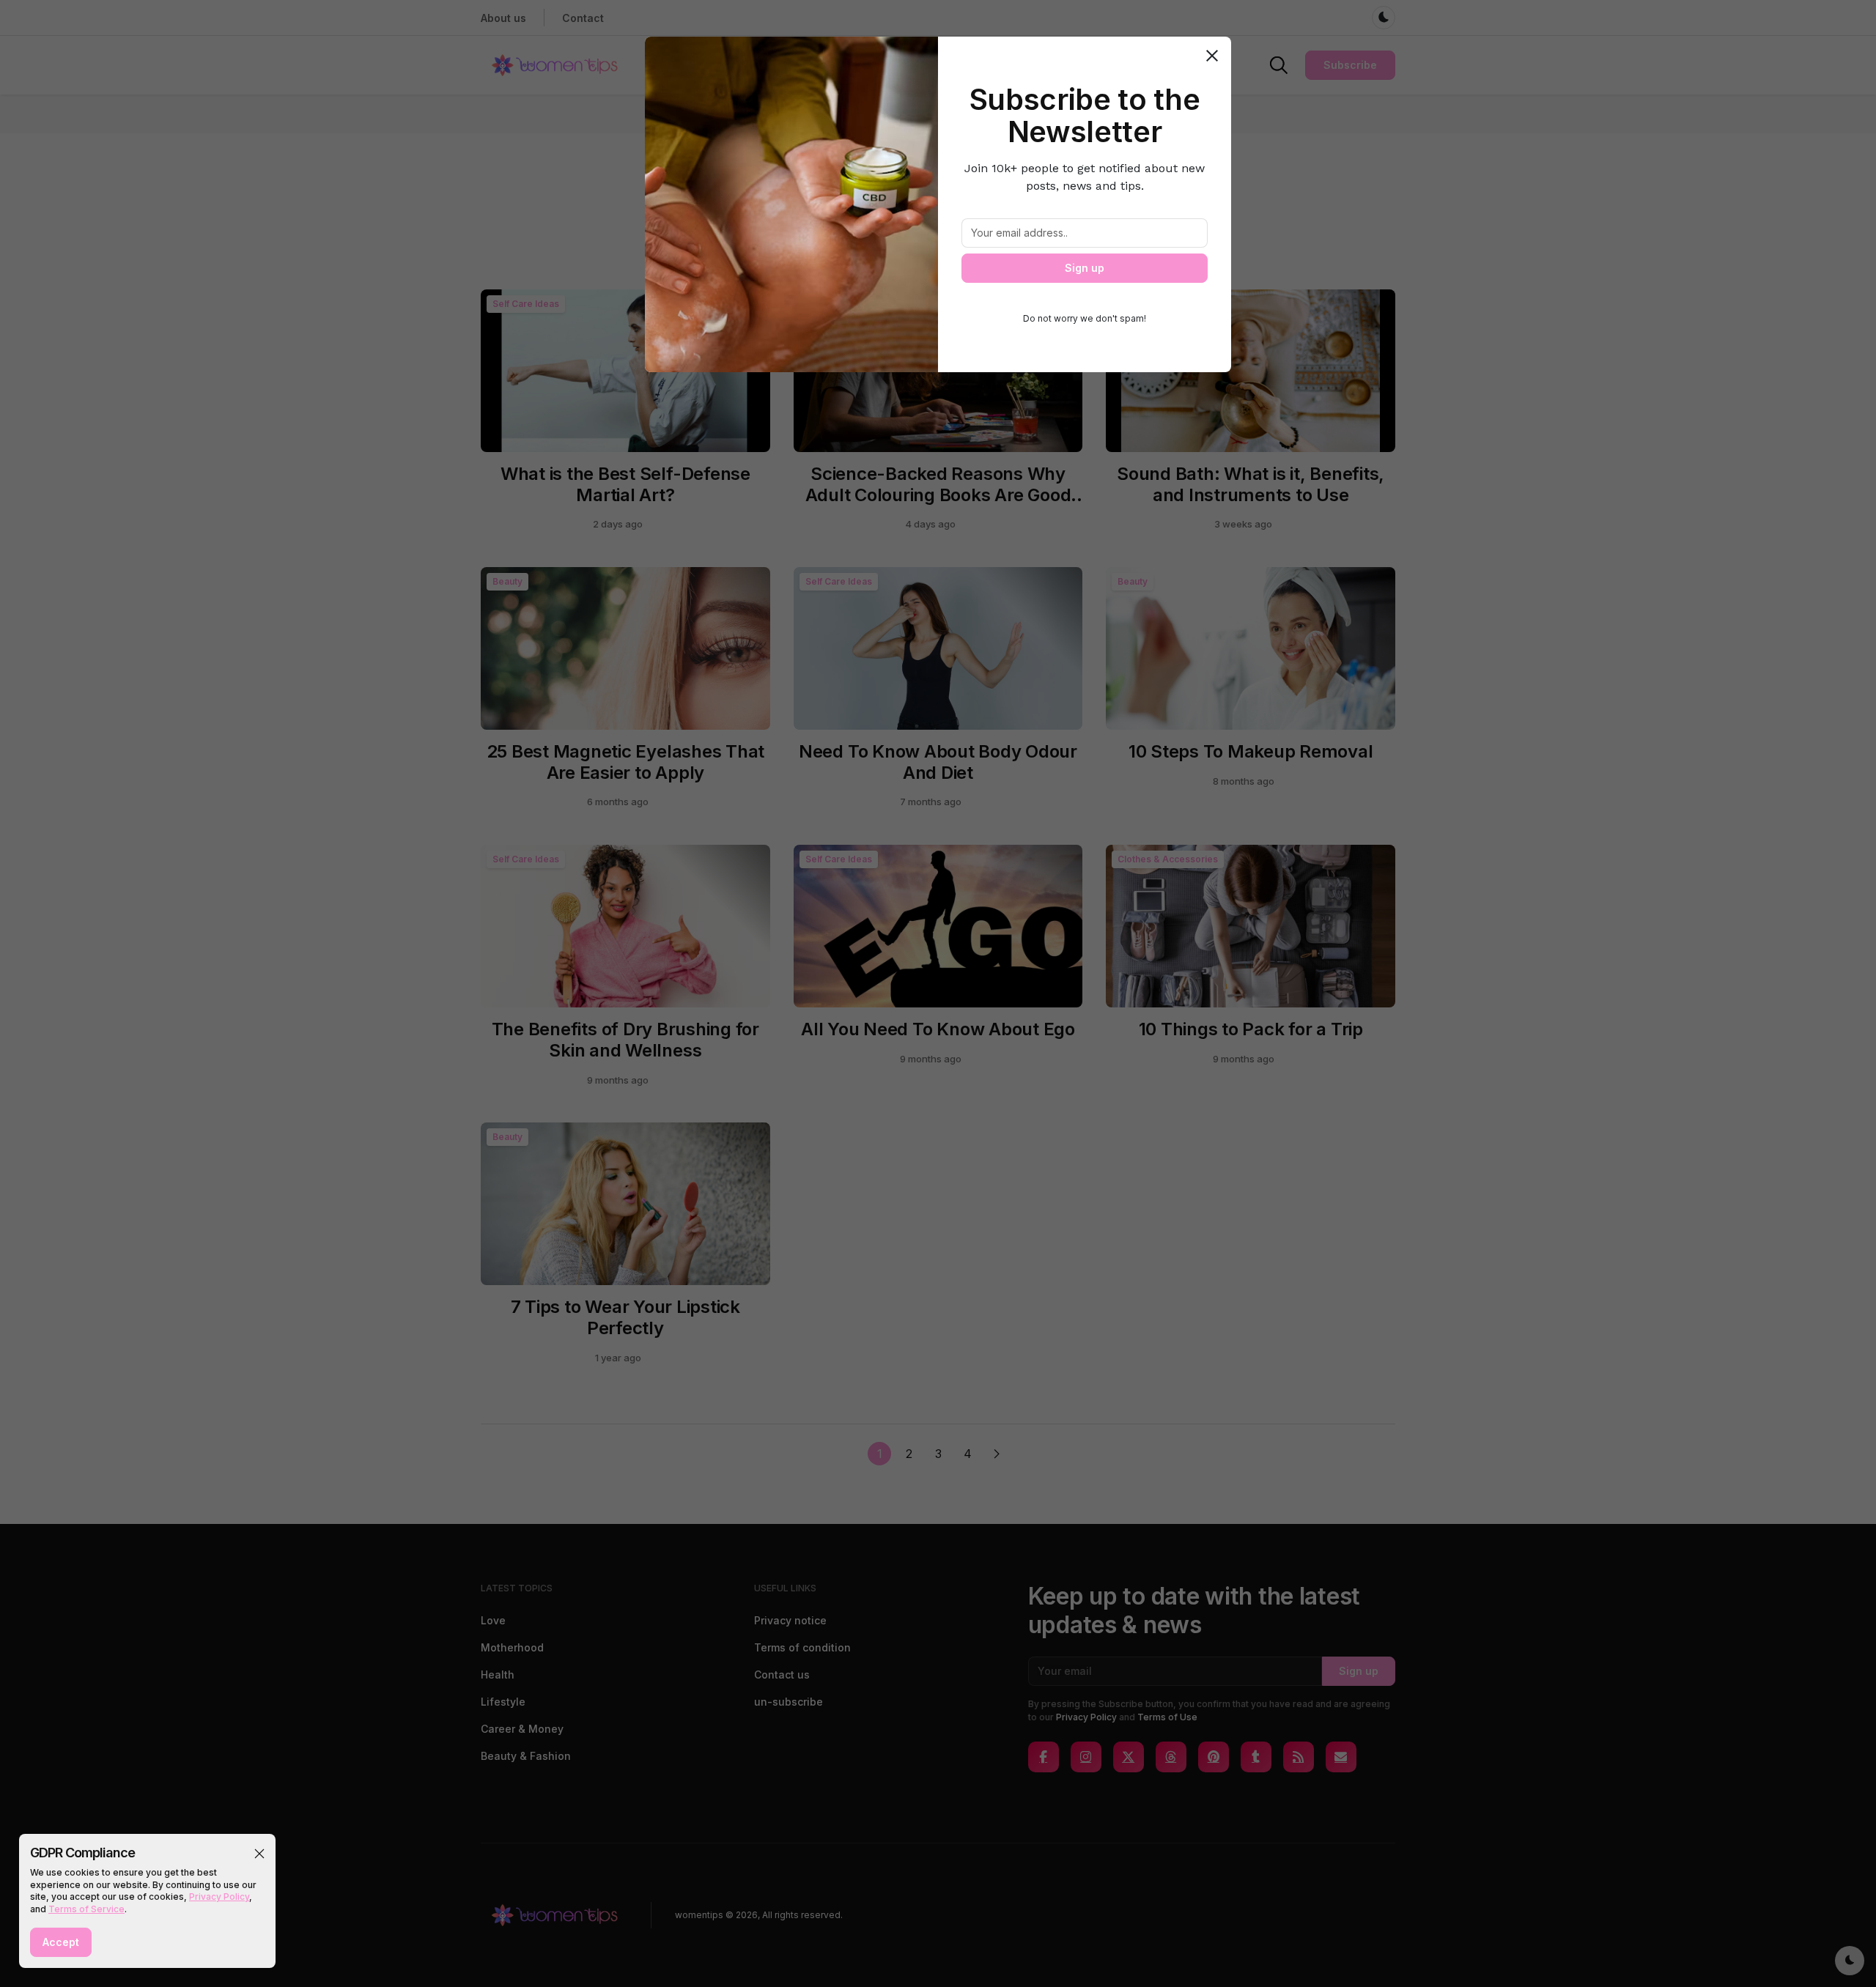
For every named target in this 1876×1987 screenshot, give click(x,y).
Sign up (1085, 268)
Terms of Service (86, 1909)
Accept (61, 1942)
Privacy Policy (219, 1897)
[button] (259, 1854)
